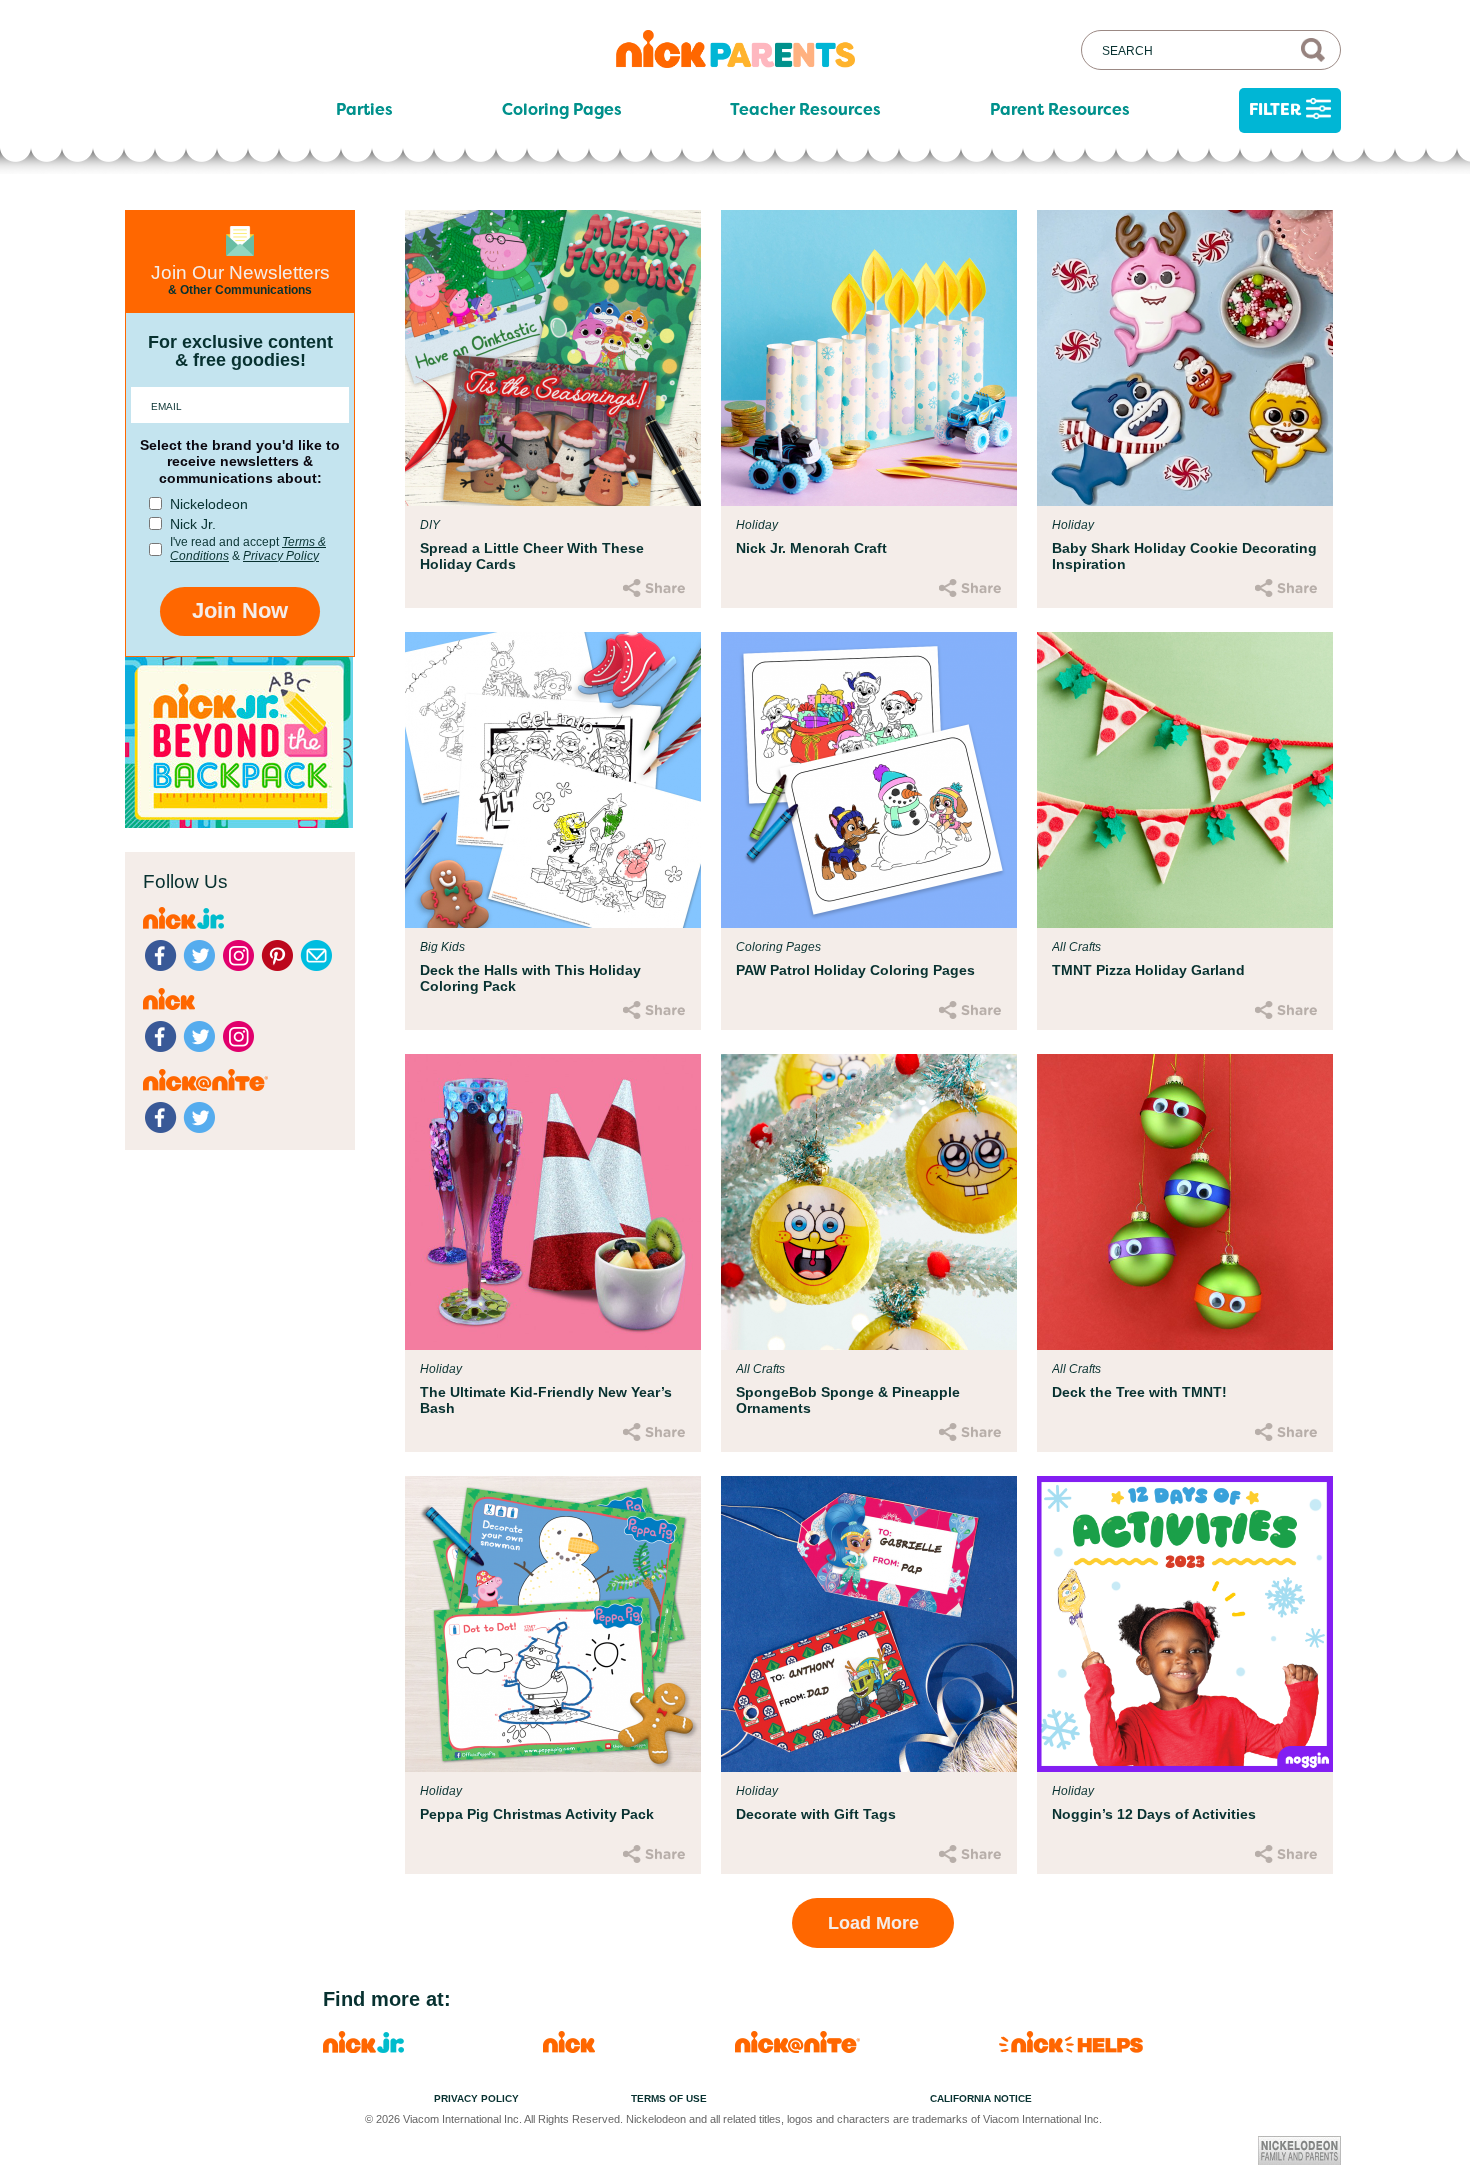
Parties (364, 110)
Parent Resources (1060, 110)
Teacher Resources (805, 110)
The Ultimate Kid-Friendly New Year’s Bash (546, 1400)
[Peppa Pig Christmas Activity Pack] (553, 1624)
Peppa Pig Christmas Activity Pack (537, 1814)
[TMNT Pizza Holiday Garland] (1185, 780)
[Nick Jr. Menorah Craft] (869, 358)
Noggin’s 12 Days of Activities (1154, 1814)
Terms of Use (669, 2098)
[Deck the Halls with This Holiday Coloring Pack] (553, 780)
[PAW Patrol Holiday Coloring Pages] (869, 780)
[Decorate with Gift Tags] (869, 1624)
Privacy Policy (281, 556)
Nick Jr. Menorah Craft (811, 548)
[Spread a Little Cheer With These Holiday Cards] (553, 358)
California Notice (981, 2098)
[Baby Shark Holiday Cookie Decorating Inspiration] (1185, 358)
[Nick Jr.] (363, 2047)
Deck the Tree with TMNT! (1139, 1392)
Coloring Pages (562, 110)
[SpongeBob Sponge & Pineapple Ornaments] (869, 1202)
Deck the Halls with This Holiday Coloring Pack (530, 978)
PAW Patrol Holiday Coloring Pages (855, 970)
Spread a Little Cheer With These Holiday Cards (532, 556)
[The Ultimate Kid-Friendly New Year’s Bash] (553, 1202)
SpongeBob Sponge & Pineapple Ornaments (848, 1400)
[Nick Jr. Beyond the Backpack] (239, 822)
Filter (1275, 109)
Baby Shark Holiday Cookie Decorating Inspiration (1184, 556)
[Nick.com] (569, 2047)
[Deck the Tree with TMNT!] (1185, 1202)
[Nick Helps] (1071, 2047)
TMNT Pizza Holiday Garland (1148, 970)
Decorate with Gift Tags (816, 1814)
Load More (873, 1923)
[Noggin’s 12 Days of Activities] (1185, 1624)
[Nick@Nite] (797, 2047)
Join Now (240, 610)
